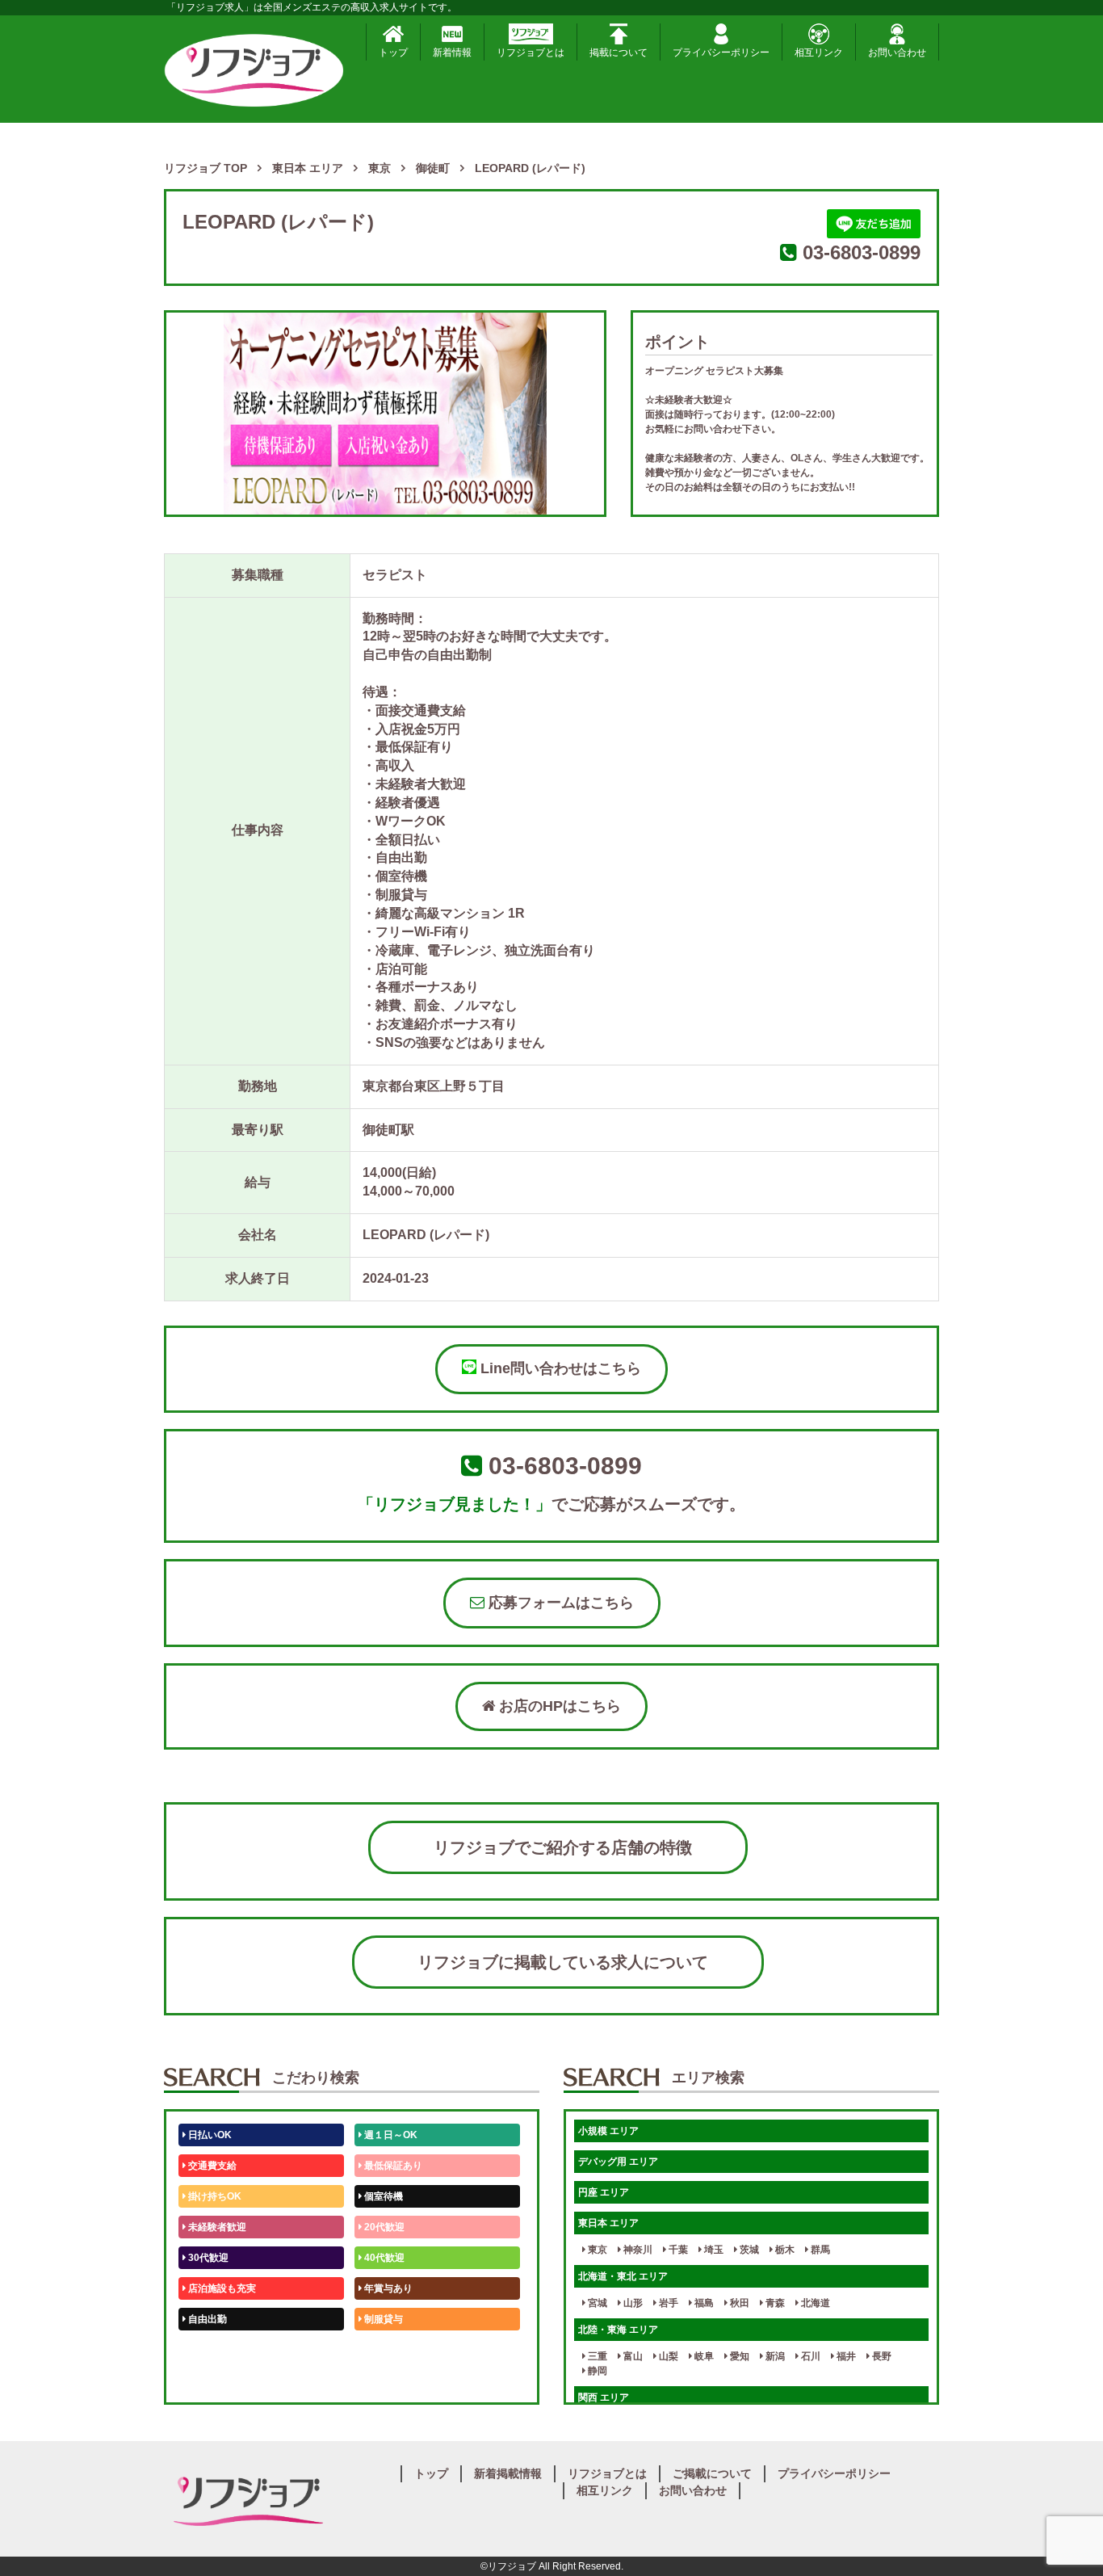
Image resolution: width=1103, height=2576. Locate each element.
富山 (632, 2356)
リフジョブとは (531, 53)
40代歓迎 (383, 2258)
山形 (632, 2303)
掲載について (619, 53)
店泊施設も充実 (221, 2288)
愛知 (738, 2356)
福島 (703, 2303)
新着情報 (452, 53)
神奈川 (637, 2250)
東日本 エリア (608, 2223)
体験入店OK (214, 2381)
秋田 (738, 2303)
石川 (809, 2356)
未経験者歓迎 (216, 2227)
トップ (393, 53)
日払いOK (209, 2135)
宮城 (596, 2303)
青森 (774, 2303)
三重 (596, 2356)
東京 (596, 2250)
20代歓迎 (383, 2227)
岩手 (667, 2303)
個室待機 (382, 2196)
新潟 (774, 2356)
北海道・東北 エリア (623, 2276)
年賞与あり (387, 2288)
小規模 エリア (608, 2131)
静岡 (596, 2371)
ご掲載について (712, 2473)
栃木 (784, 2250)
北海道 (814, 2303)
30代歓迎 (207, 2258)
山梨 (667, 2356)
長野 (881, 2356)
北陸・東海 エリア (618, 2330)
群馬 (819, 2250)
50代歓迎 (207, 2350)
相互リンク (819, 53)
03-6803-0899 (862, 252)
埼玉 (713, 2250)
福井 (845, 2356)
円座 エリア (604, 2192)
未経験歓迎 (387, 2350)
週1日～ (380, 2381)
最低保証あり (392, 2166)
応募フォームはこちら (559, 1603)
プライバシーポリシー (721, 53)
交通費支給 (211, 2166)
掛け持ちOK (214, 2196)
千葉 (677, 2250)
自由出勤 (206, 2319)
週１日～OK (390, 2135)
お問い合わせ (897, 53)
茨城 (748, 2250)
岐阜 (703, 2356)
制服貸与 (382, 2319)
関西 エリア (604, 2397)
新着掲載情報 (508, 2473)
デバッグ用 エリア (618, 2162)
